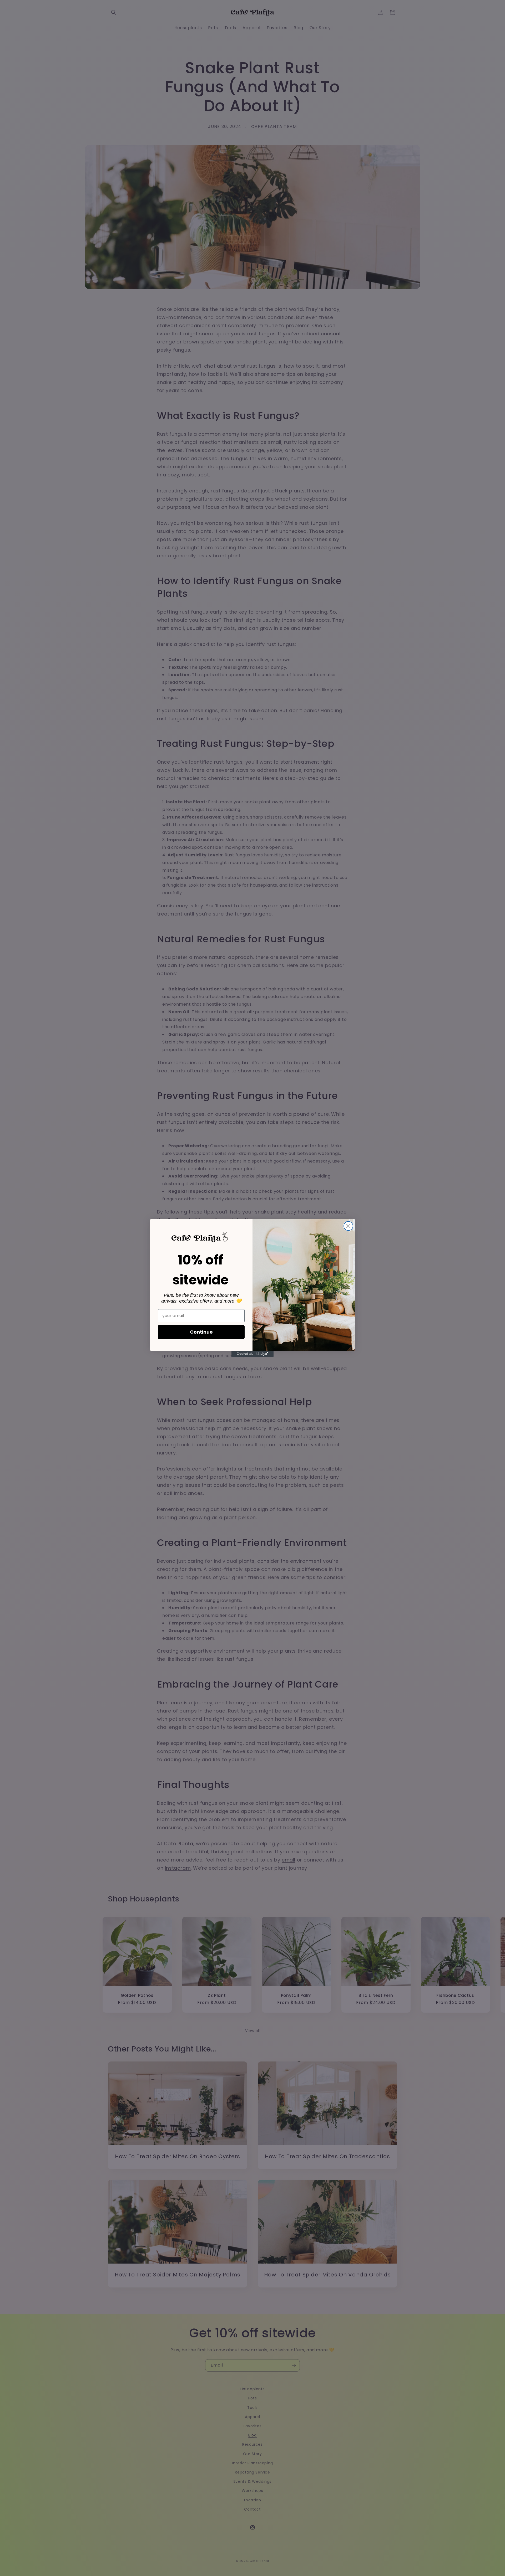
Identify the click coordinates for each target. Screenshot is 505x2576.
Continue (201, 1332)
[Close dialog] (348, 1226)
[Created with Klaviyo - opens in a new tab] (252, 1354)
